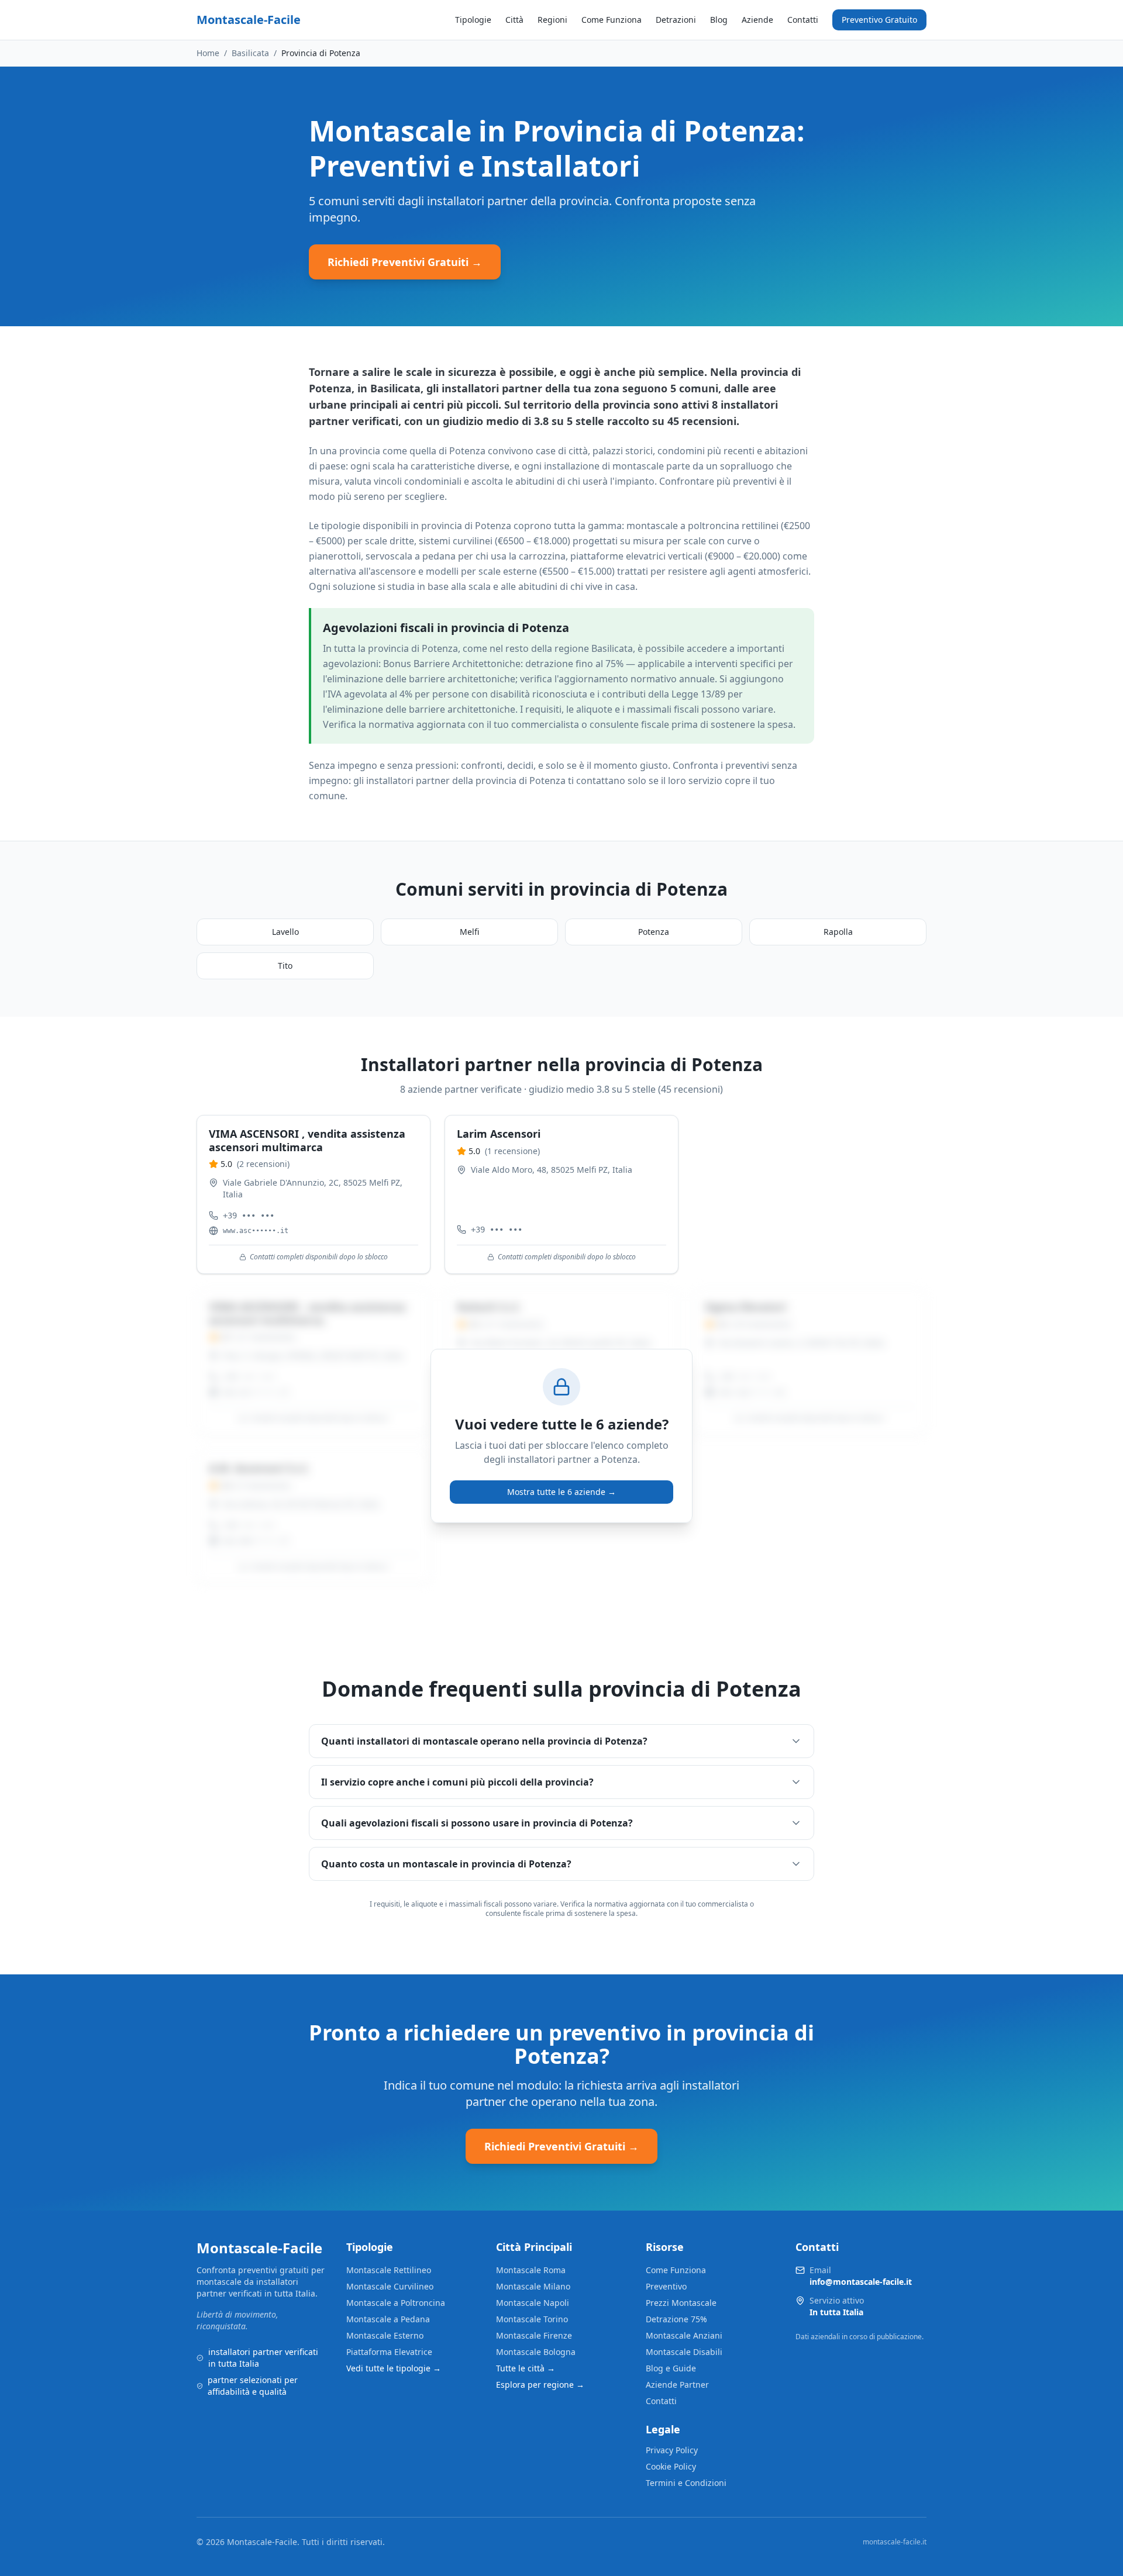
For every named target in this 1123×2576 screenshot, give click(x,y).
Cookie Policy (671, 2466)
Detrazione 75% (676, 2319)
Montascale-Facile (249, 20)
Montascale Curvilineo (390, 2286)
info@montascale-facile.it (861, 2282)
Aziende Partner (677, 2385)
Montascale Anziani (684, 2335)
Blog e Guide (671, 2368)
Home (208, 53)
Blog (719, 20)
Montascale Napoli (533, 2303)
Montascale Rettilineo (389, 2270)
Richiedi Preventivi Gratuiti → (405, 262)
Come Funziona (612, 20)
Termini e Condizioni (686, 2483)
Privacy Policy (672, 2450)
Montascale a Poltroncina (396, 2303)
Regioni (552, 20)
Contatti (803, 20)
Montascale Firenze (534, 2335)
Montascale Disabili (684, 2352)
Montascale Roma (531, 2270)
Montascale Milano (533, 2286)
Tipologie (473, 20)
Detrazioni (676, 20)
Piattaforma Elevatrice (389, 2352)
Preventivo (666, 2286)
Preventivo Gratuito (879, 20)
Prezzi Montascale (681, 2303)
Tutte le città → (526, 2368)
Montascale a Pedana (388, 2319)
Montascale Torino (532, 2319)
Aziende (757, 20)
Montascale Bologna (536, 2352)
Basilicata (250, 53)
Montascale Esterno (385, 2335)
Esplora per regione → (540, 2385)
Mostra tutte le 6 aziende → (561, 1492)
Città (514, 20)
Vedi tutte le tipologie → (394, 2368)
